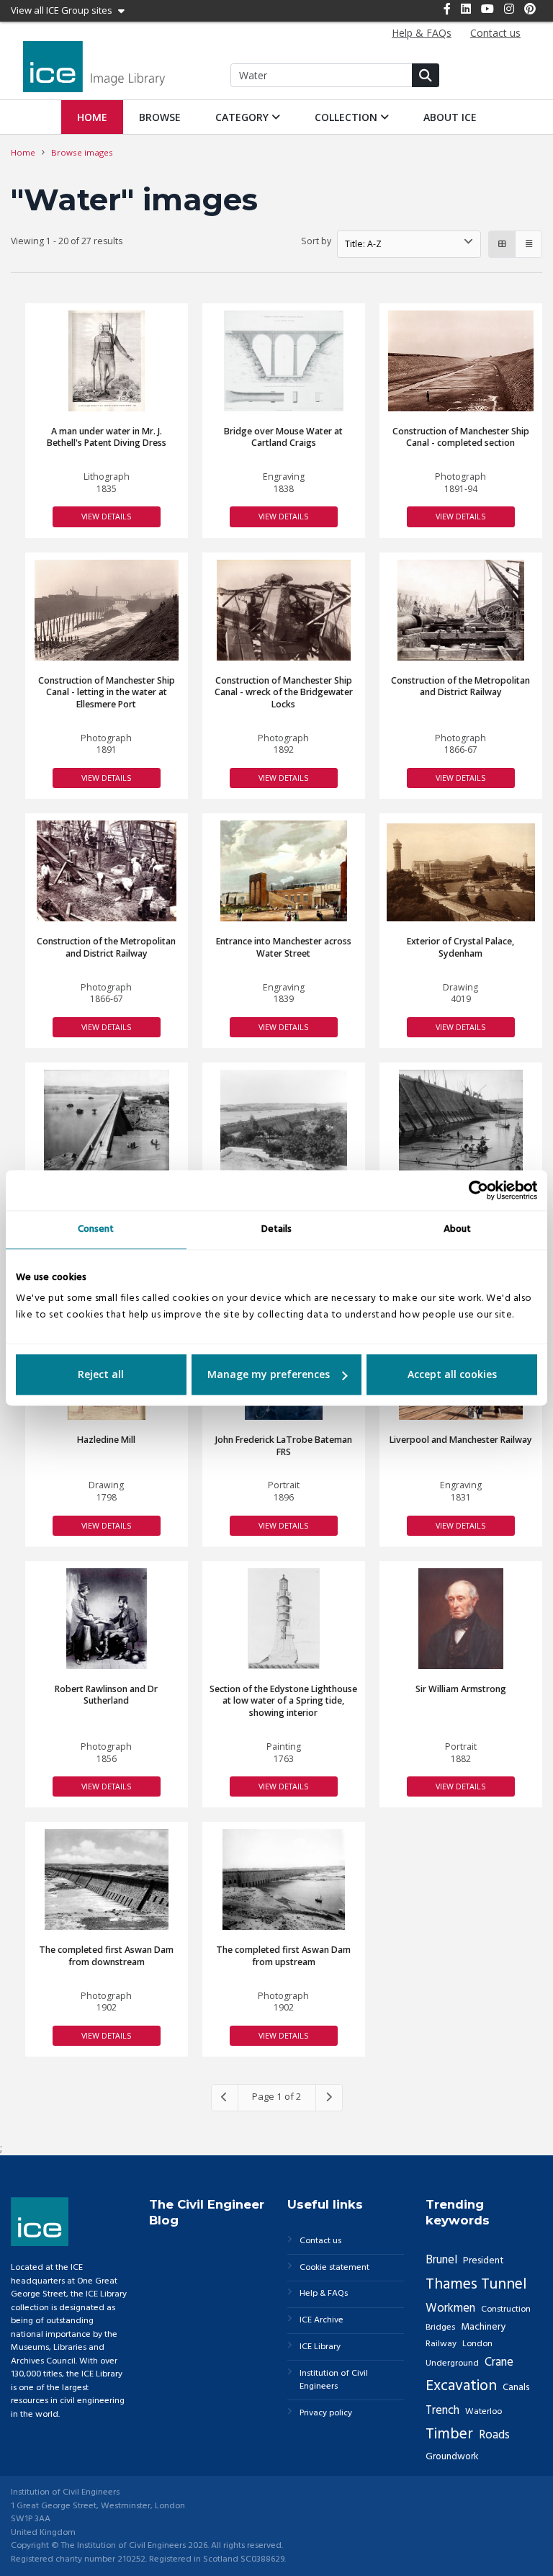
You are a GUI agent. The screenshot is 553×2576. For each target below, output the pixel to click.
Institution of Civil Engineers (334, 2380)
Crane (499, 2362)
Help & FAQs (324, 2294)
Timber (449, 2434)
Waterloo (484, 2412)
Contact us (320, 2241)
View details (106, 516)
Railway (441, 2344)
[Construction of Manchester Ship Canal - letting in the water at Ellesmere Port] (107, 610)
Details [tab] (276, 1229)
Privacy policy (326, 2414)
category (243, 117)
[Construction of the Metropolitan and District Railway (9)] (461, 610)
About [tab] (457, 1229)
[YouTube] (487, 9)
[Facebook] (447, 9)
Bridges (440, 2327)
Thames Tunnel (476, 2285)
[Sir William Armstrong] (461, 1619)
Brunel (441, 2260)
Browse (160, 117)
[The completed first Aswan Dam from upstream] (284, 1879)
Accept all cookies (452, 1375)
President (484, 2261)
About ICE (450, 117)
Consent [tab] (96, 1229)
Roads (494, 2435)
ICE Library (320, 2347)
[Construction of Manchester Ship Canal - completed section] (460, 361)
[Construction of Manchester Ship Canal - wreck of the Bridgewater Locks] (283, 610)
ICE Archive (322, 2321)
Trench (442, 2411)
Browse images (82, 152)
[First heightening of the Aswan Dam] (461, 1120)
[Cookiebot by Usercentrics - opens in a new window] (474, 1190)
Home (92, 117)
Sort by (316, 241)
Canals (516, 2388)
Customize (277, 1375)
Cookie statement (334, 2268)
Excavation (461, 2386)
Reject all (101, 1375)
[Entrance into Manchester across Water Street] (284, 871)
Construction (506, 2309)
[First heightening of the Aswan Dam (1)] (284, 1120)
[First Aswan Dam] (107, 1120)
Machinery (483, 2327)
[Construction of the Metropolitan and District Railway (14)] (106, 871)
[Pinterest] (530, 9)
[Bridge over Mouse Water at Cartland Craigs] (284, 361)
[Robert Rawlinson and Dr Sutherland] (107, 1619)
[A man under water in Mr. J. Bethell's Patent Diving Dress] (107, 361)
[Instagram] (509, 9)
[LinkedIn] (466, 9)
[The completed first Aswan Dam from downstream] (106, 1879)
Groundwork (452, 2457)
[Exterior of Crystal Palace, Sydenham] (461, 872)
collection (347, 117)
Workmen (450, 2308)
